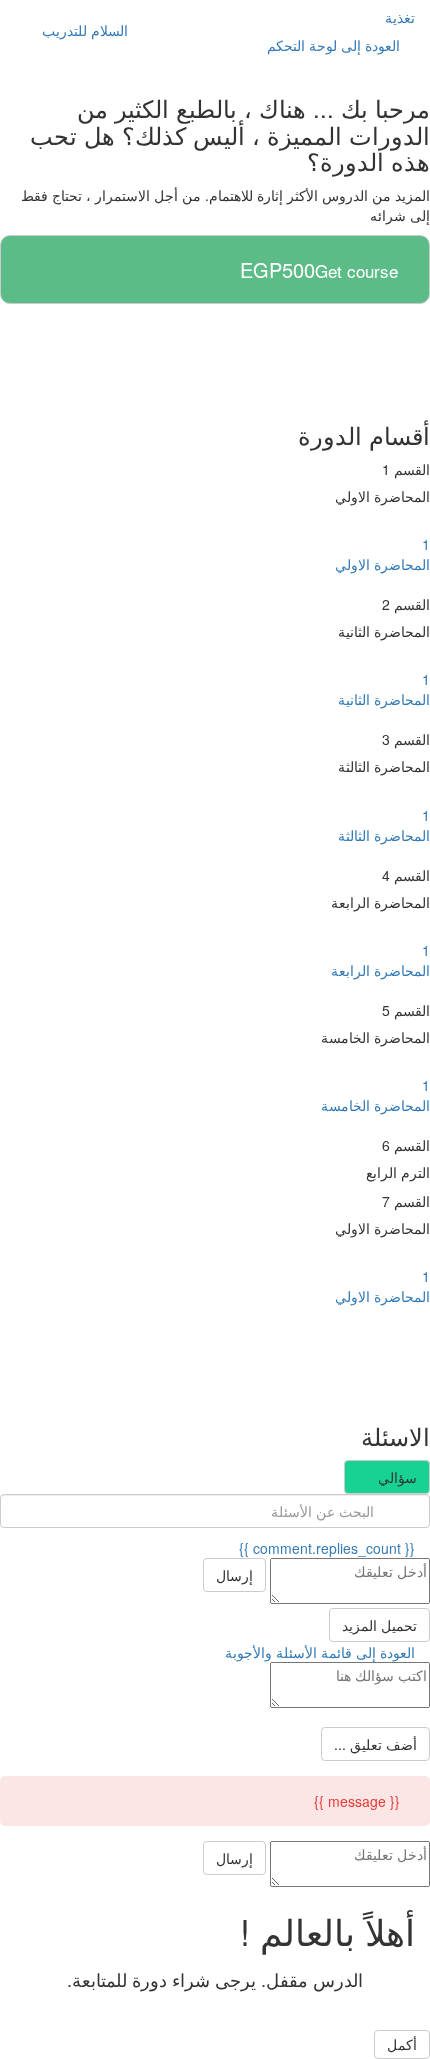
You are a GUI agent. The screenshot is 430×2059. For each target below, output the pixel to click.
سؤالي (395, 1477)
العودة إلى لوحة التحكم (335, 45)
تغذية (400, 17)
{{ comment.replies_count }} (329, 1548)
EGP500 (277, 270)
